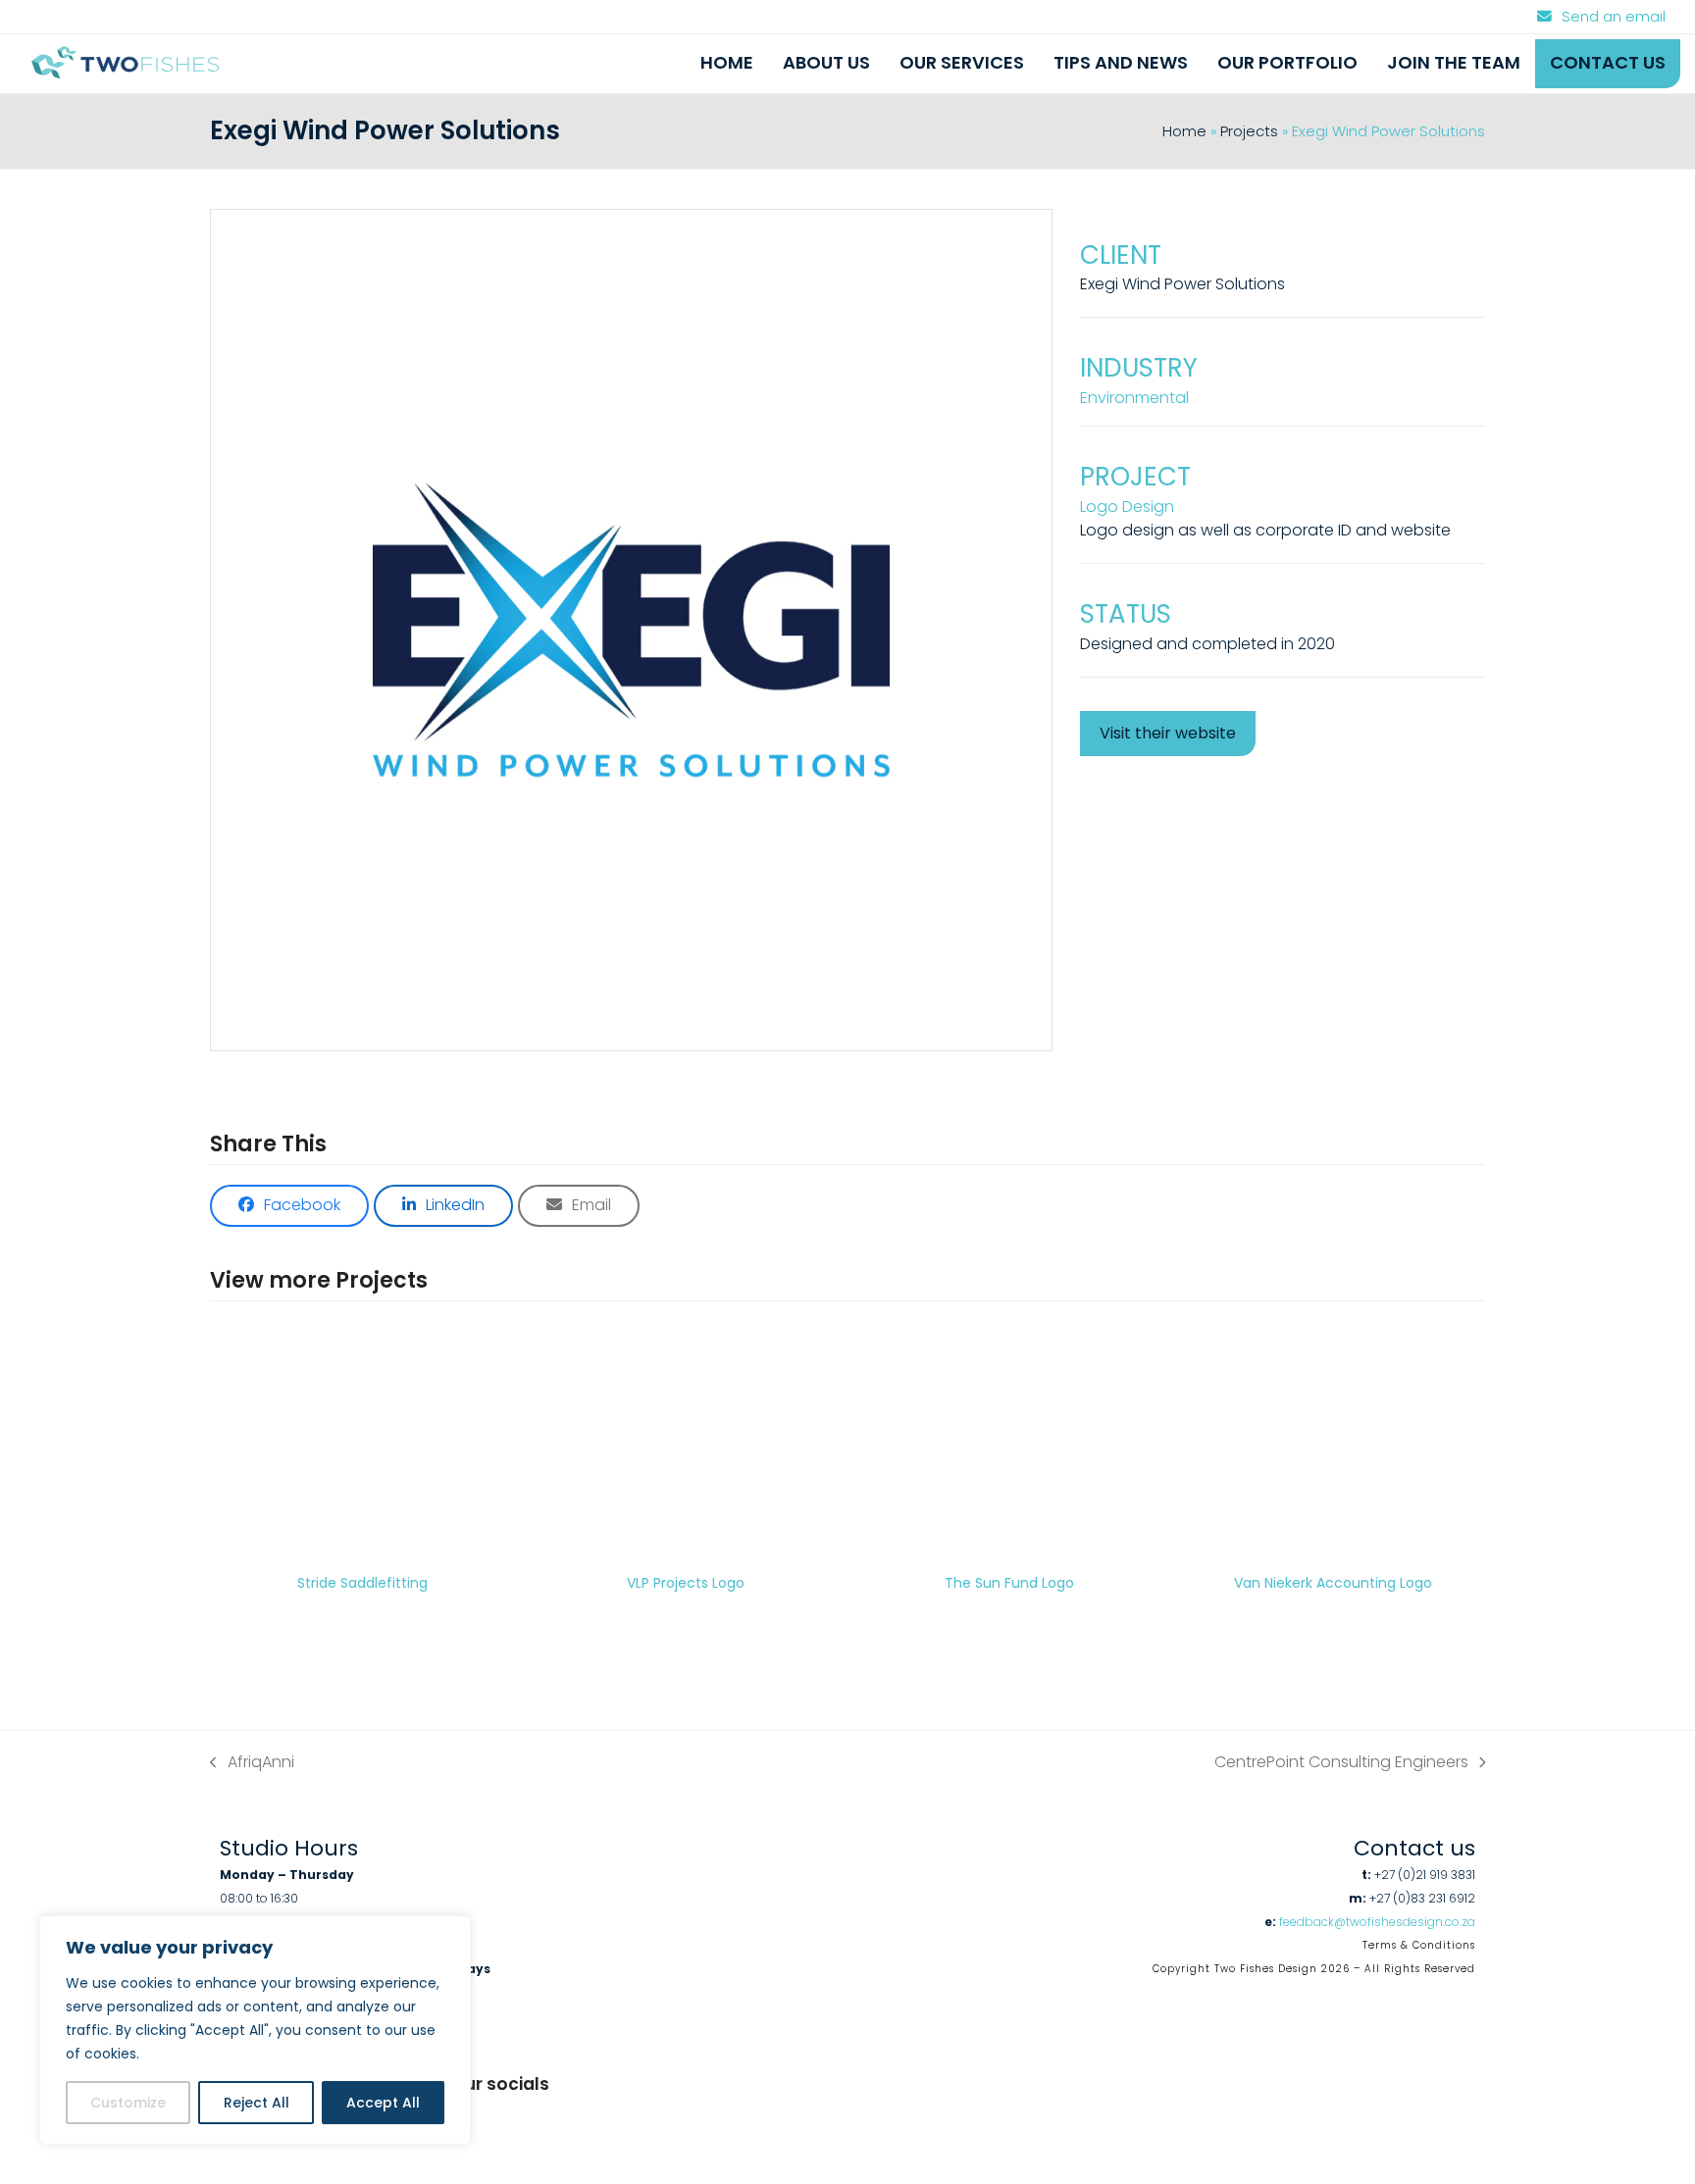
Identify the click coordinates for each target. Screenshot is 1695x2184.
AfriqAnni (252, 1762)
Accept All (383, 2103)
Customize (128, 2103)
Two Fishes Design (1266, 1969)
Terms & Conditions (1419, 1945)
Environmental (1134, 398)
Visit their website (1168, 733)
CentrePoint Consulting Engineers (1341, 1762)
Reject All (257, 2103)
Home (1184, 131)
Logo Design (1127, 507)
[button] (289, 1206)
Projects (1249, 131)
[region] (255, 2030)
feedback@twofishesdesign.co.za (1377, 1922)
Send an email (1614, 17)
